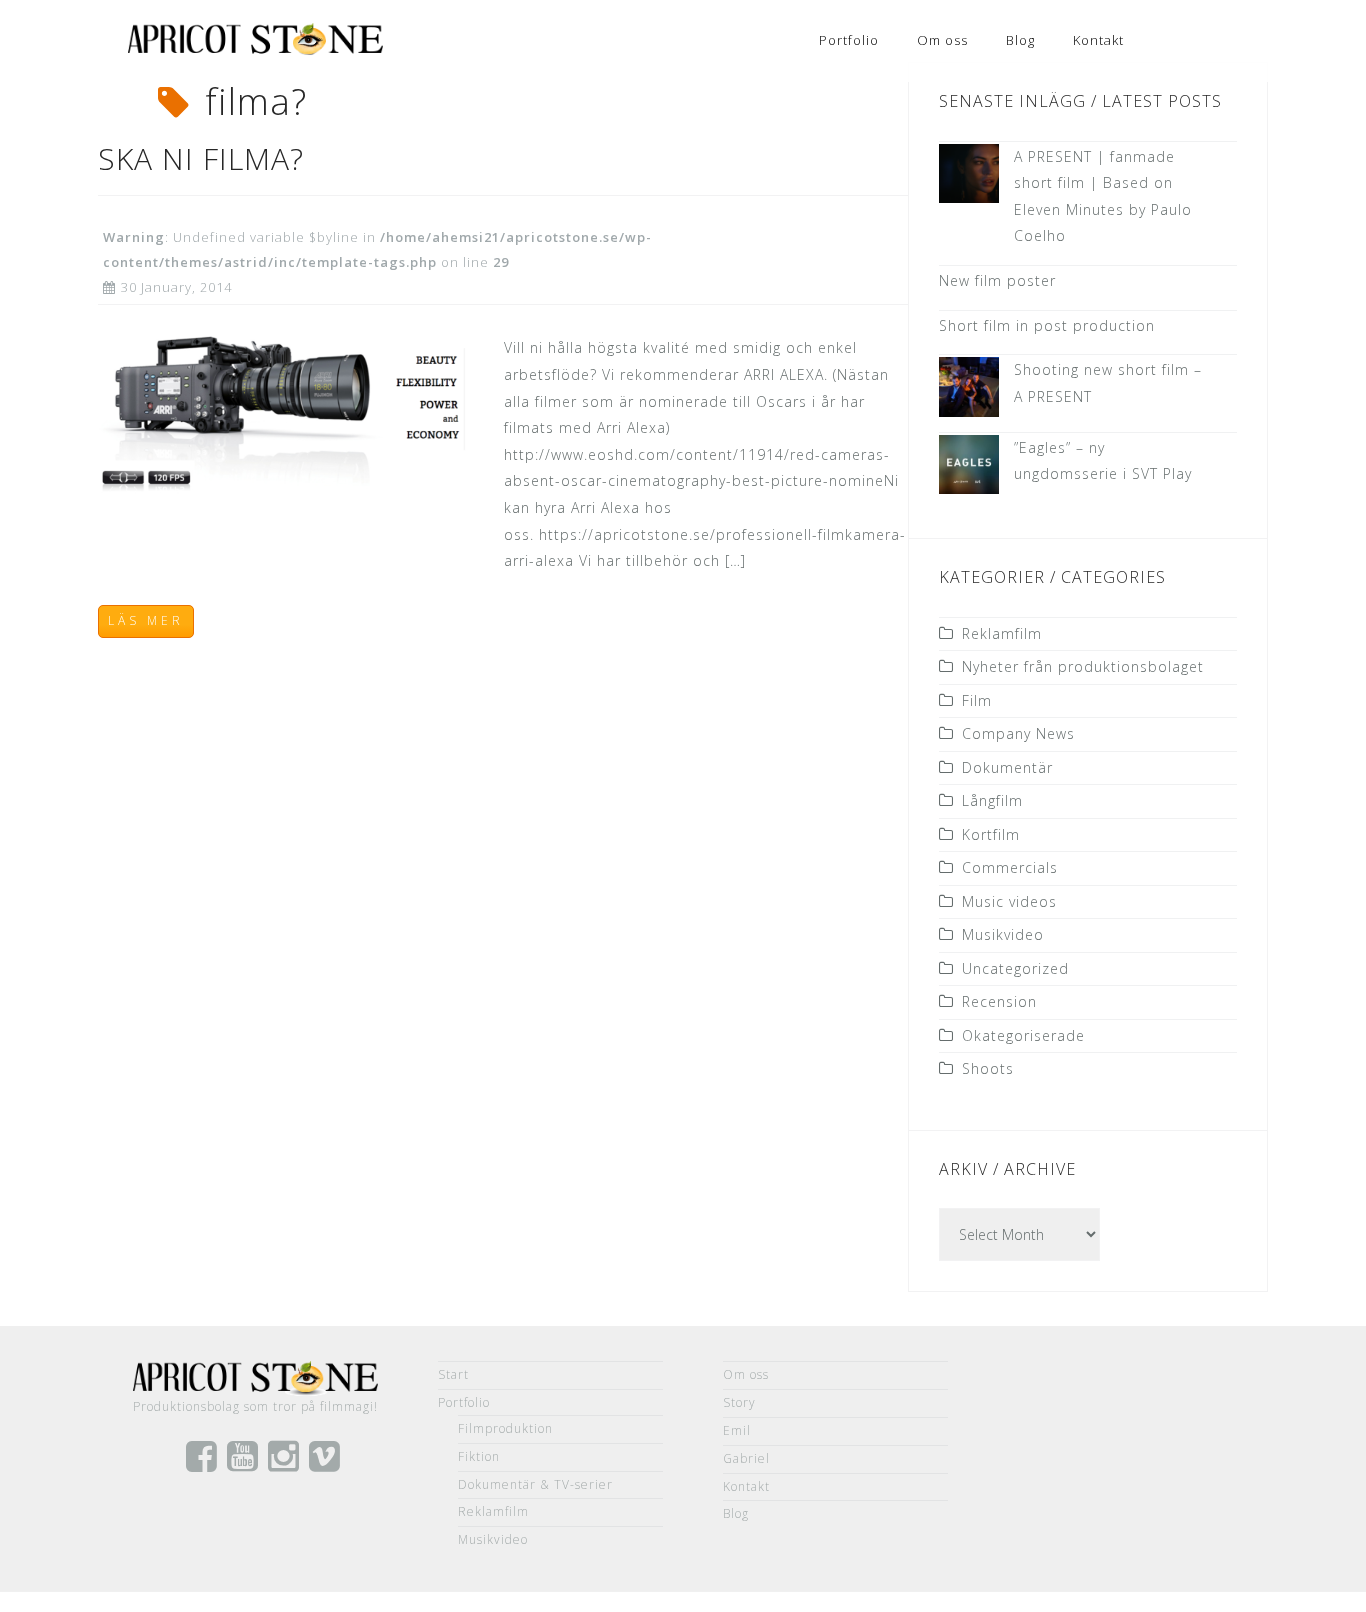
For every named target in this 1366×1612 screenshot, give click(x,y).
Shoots (988, 1068)
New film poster (997, 280)
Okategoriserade (1023, 1035)
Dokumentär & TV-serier (535, 1484)
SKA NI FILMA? (201, 158)
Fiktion (479, 1456)
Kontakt (1098, 40)
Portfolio (849, 40)
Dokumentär (1007, 767)
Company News (1018, 733)
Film (977, 700)
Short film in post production (1047, 325)
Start (453, 1374)
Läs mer (146, 620)
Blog (1020, 40)
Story (739, 1402)
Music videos (1009, 901)
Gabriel (746, 1458)
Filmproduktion (505, 1428)
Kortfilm (991, 834)
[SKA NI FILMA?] (286, 412)
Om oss (942, 40)
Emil (737, 1430)
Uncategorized (1015, 968)
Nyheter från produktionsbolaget (1083, 666)
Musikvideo (1003, 934)
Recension (999, 1001)
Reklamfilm (1002, 633)
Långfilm (992, 800)
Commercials (1010, 867)
